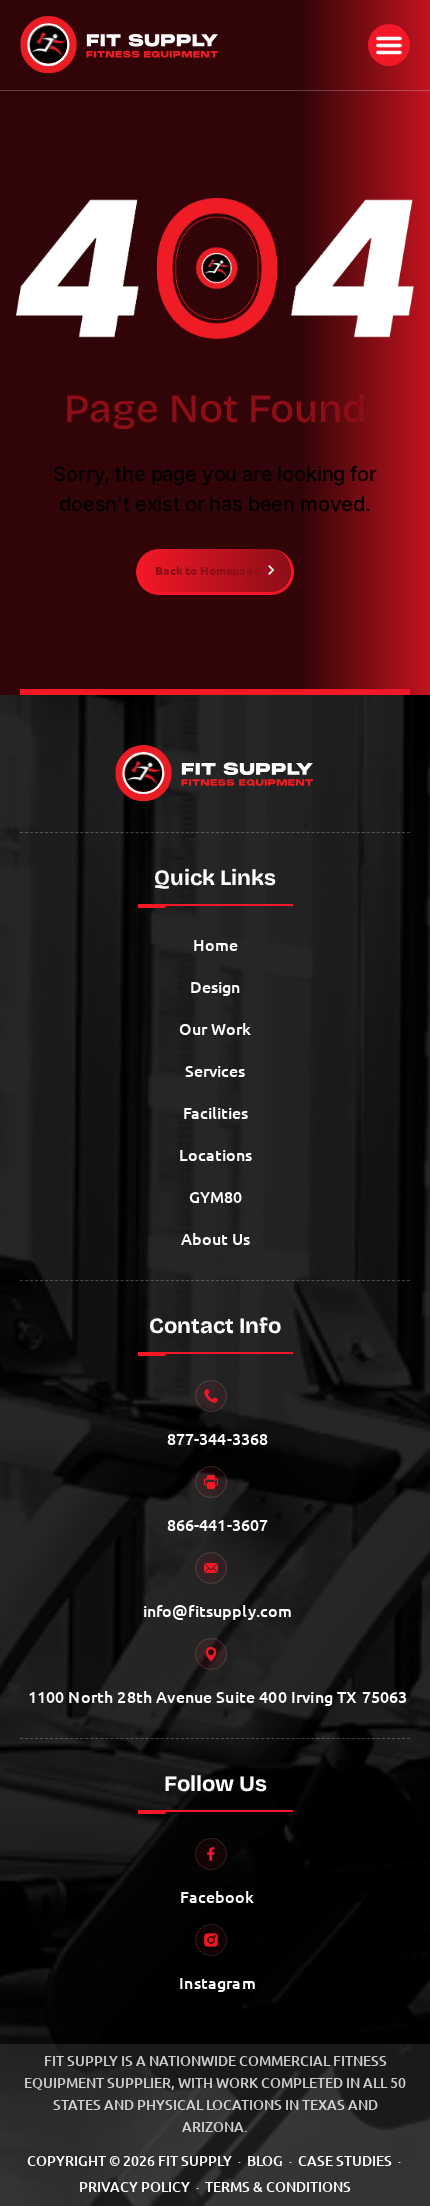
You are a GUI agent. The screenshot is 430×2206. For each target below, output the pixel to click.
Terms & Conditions (278, 2186)
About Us (215, 1238)
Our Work (215, 1028)
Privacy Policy (134, 2186)
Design (215, 986)
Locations (215, 1154)
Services (215, 1070)
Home (215, 944)
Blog (265, 2160)
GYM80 (215, 1196)
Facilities (215, 1112)
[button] (389, 45)
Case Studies (345, 2160)
